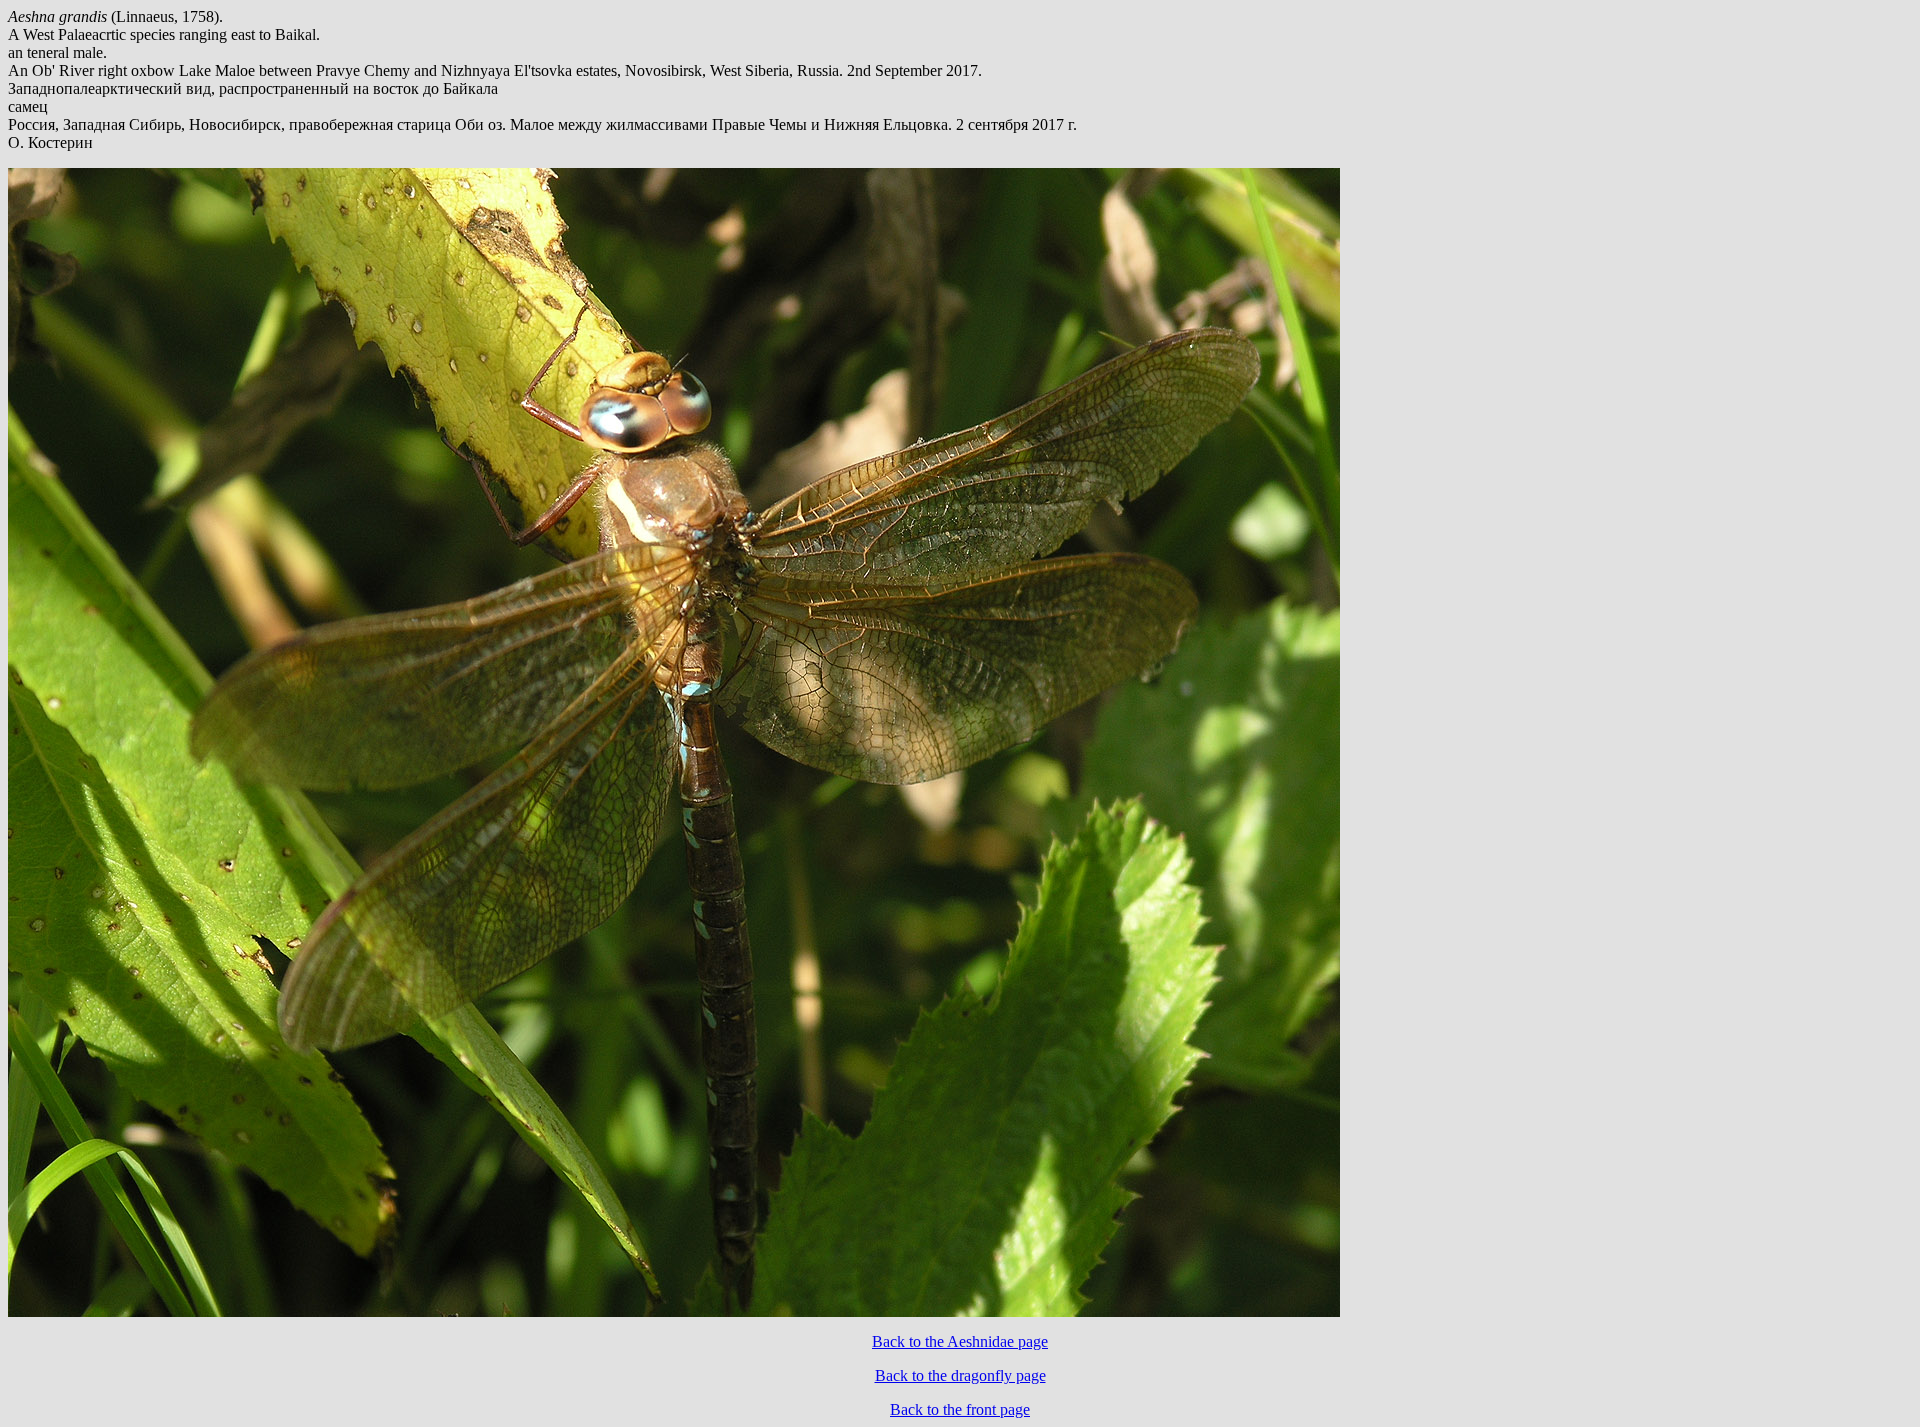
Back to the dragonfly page (960, 1375)
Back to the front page (960, 1409)
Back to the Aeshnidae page (960, 1341)
